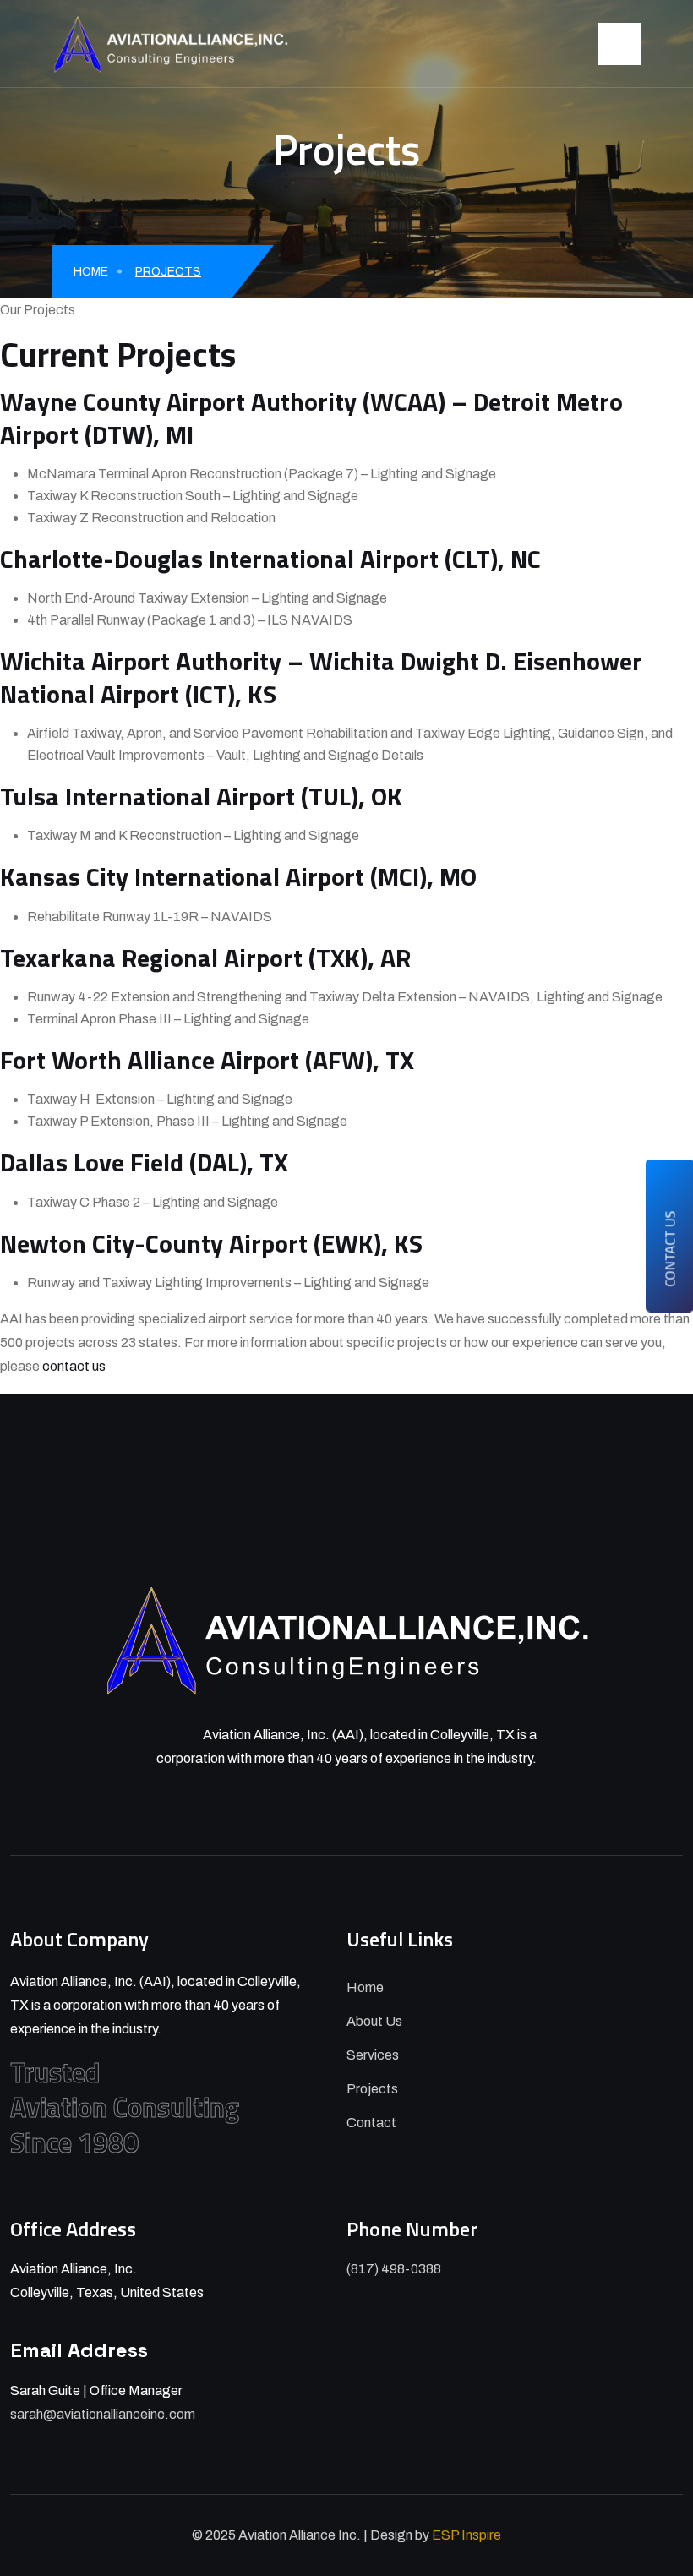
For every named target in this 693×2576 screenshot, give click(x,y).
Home (91, 272)
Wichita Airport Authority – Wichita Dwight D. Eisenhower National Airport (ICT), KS (321, 677)
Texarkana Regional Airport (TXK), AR (205, 958)
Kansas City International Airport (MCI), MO (238, 876)
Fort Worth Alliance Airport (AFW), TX (207, 1060)
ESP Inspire (467, 2535)
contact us (74, 1366)
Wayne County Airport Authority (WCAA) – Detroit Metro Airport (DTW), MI (311, 418)
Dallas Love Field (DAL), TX (144, 1162)
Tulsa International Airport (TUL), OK (201, 796)
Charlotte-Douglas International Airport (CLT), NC (270, 559)
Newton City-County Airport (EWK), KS (211, 1243)
